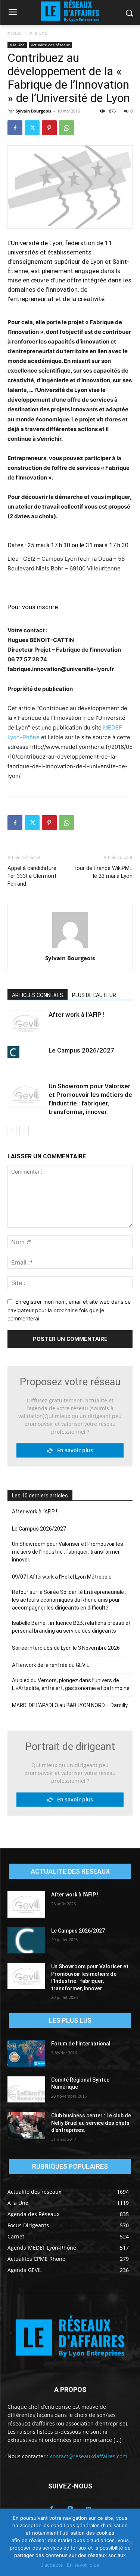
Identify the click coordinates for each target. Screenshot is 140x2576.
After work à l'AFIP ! (77, 1015)
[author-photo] (70, 948)
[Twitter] (32, 128)
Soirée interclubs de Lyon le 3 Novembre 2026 (66, 1648)
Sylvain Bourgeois (33, 111)
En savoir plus (73, 1450)
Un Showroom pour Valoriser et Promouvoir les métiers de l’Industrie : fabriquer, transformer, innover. (68, 1552)
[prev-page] (12, 1131)
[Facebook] (15, 128)
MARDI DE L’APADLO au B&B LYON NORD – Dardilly (70, 1705)
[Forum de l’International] (26, 2053)
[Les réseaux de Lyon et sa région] (70, 2338)
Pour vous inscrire (33, 607)
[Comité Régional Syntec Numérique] (26, 2089)
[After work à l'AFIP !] (26, 1023)
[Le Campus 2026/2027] (26, 1052)
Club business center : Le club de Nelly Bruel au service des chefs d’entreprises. (91, 2123)
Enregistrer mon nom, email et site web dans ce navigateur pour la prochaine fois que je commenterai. (69, 1310)
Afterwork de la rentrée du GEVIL (51, 1665)
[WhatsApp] (66, 128)
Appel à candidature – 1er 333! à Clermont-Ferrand (34, 876)
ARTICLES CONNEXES (38, 995)
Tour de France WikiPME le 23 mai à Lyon (103, 872)
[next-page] (24, 1131)
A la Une (38, 33)
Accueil (15, 33)
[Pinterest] (49, 128)
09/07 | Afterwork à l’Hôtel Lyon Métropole (62, 1577)
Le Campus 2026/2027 (81, 1050)
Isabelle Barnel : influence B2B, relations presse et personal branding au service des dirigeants (71, 1627)
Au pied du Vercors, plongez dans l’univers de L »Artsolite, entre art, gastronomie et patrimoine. (71, 1684)
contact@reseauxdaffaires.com (89, 2456)
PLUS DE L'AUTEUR (94, 995)
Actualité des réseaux (50, 45)
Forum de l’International (81, 2044)
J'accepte (52, 2565)
